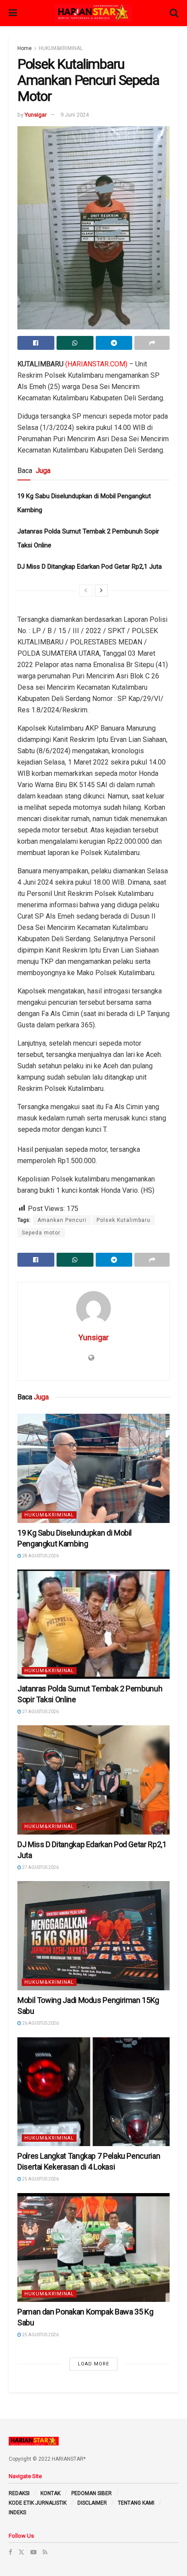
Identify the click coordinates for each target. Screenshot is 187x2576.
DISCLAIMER (92, 2503)
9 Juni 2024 (75, 115)
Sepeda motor (41, 1233)
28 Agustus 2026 (40, 1556)
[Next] (101, 590)
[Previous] (86, 590)
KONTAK (50, 2493)
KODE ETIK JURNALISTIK (38, 2503)
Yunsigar (36, 115)
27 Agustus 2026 (40, 1712)
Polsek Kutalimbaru (124, 1220)
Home (25, 48)
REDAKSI (19, 2493)
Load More (93, 2364)
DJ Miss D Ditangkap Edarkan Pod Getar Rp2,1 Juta (90, 567)
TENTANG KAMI (136, 2503)
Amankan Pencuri (62, 1220)
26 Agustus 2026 (40, 2023)
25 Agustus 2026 (40, 2179)
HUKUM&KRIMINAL (61, 48)
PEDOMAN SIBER (92, 2493)
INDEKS (17, 2512)
